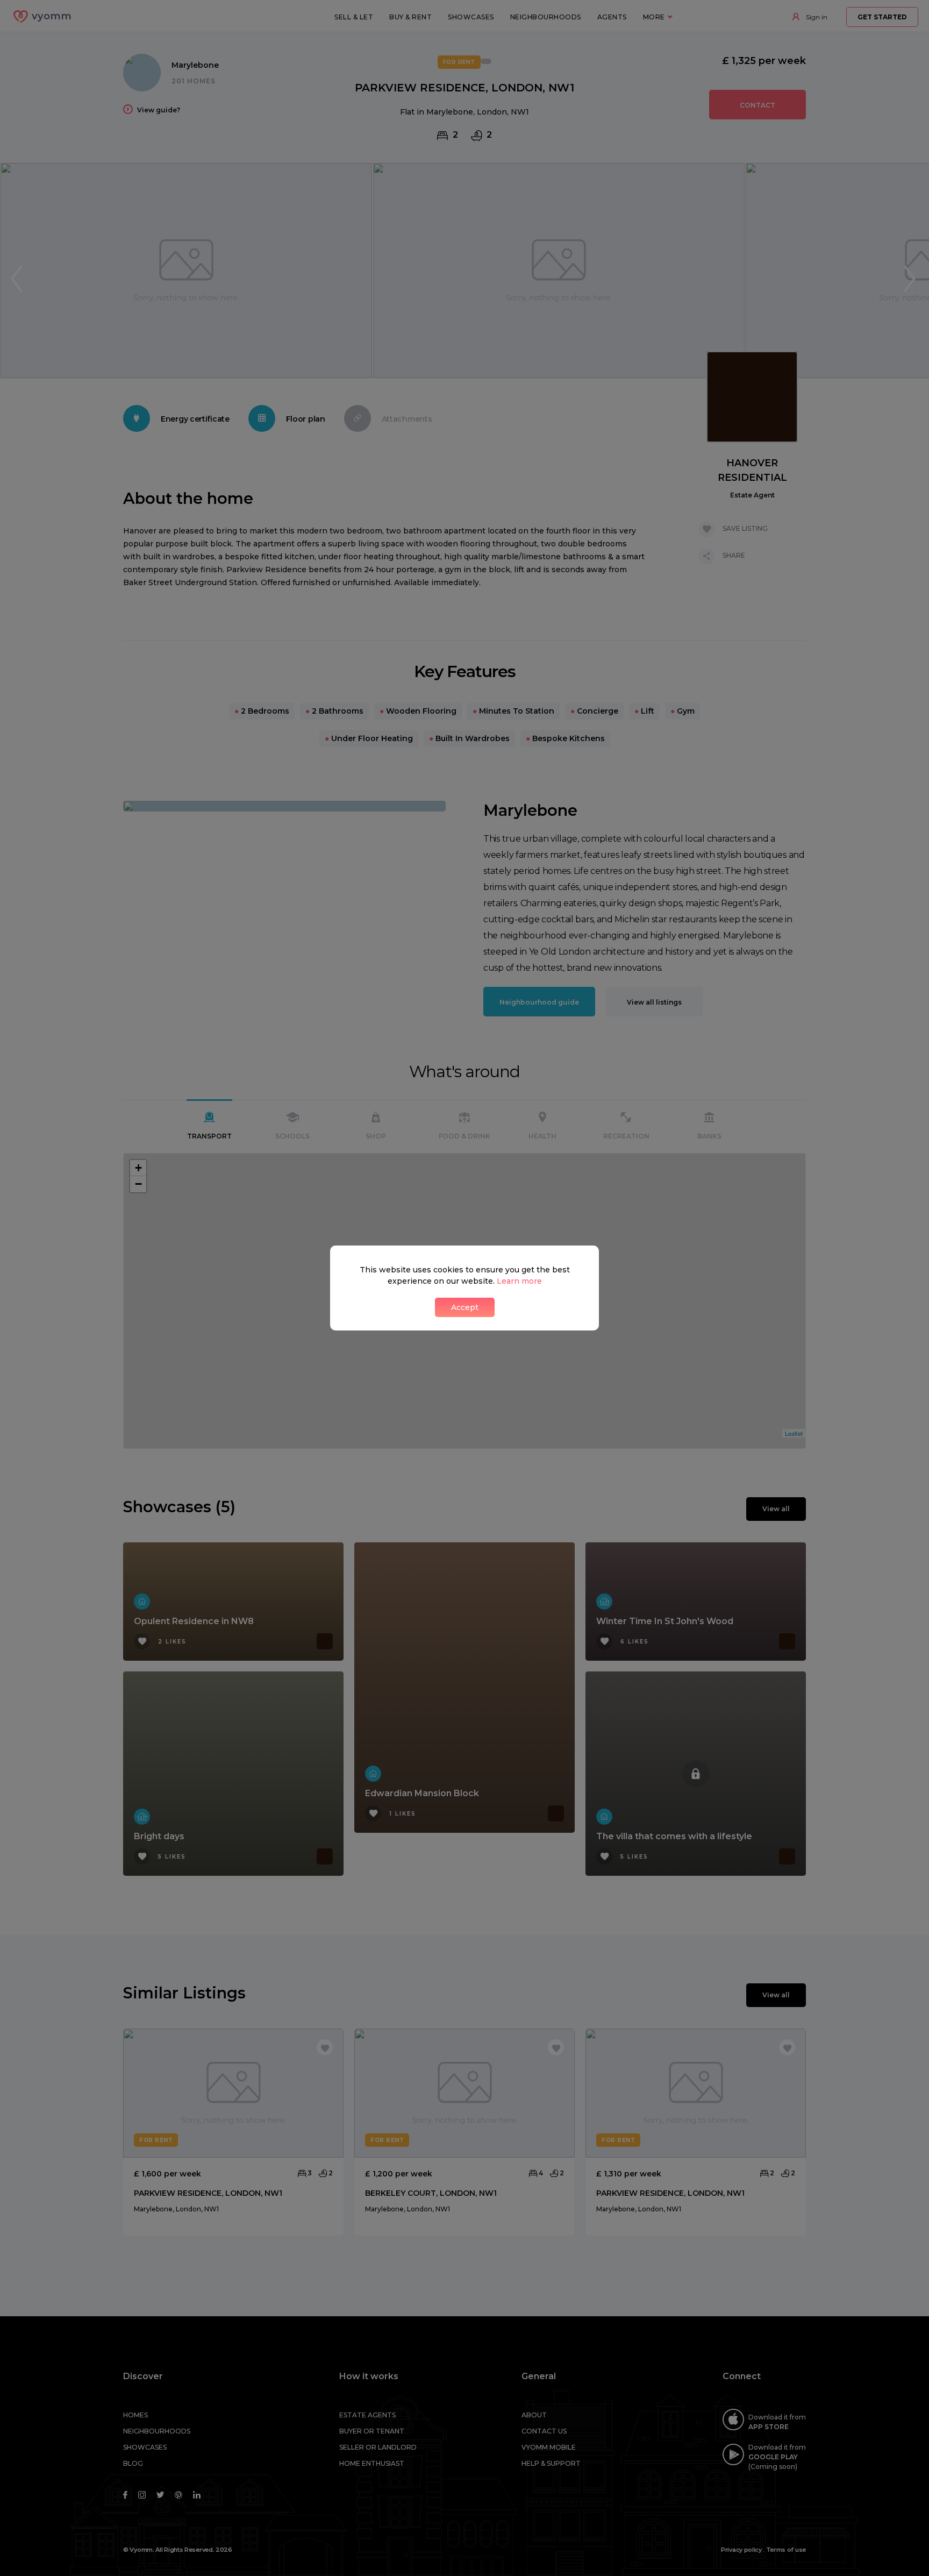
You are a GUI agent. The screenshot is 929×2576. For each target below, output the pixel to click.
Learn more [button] (519, 1281)
